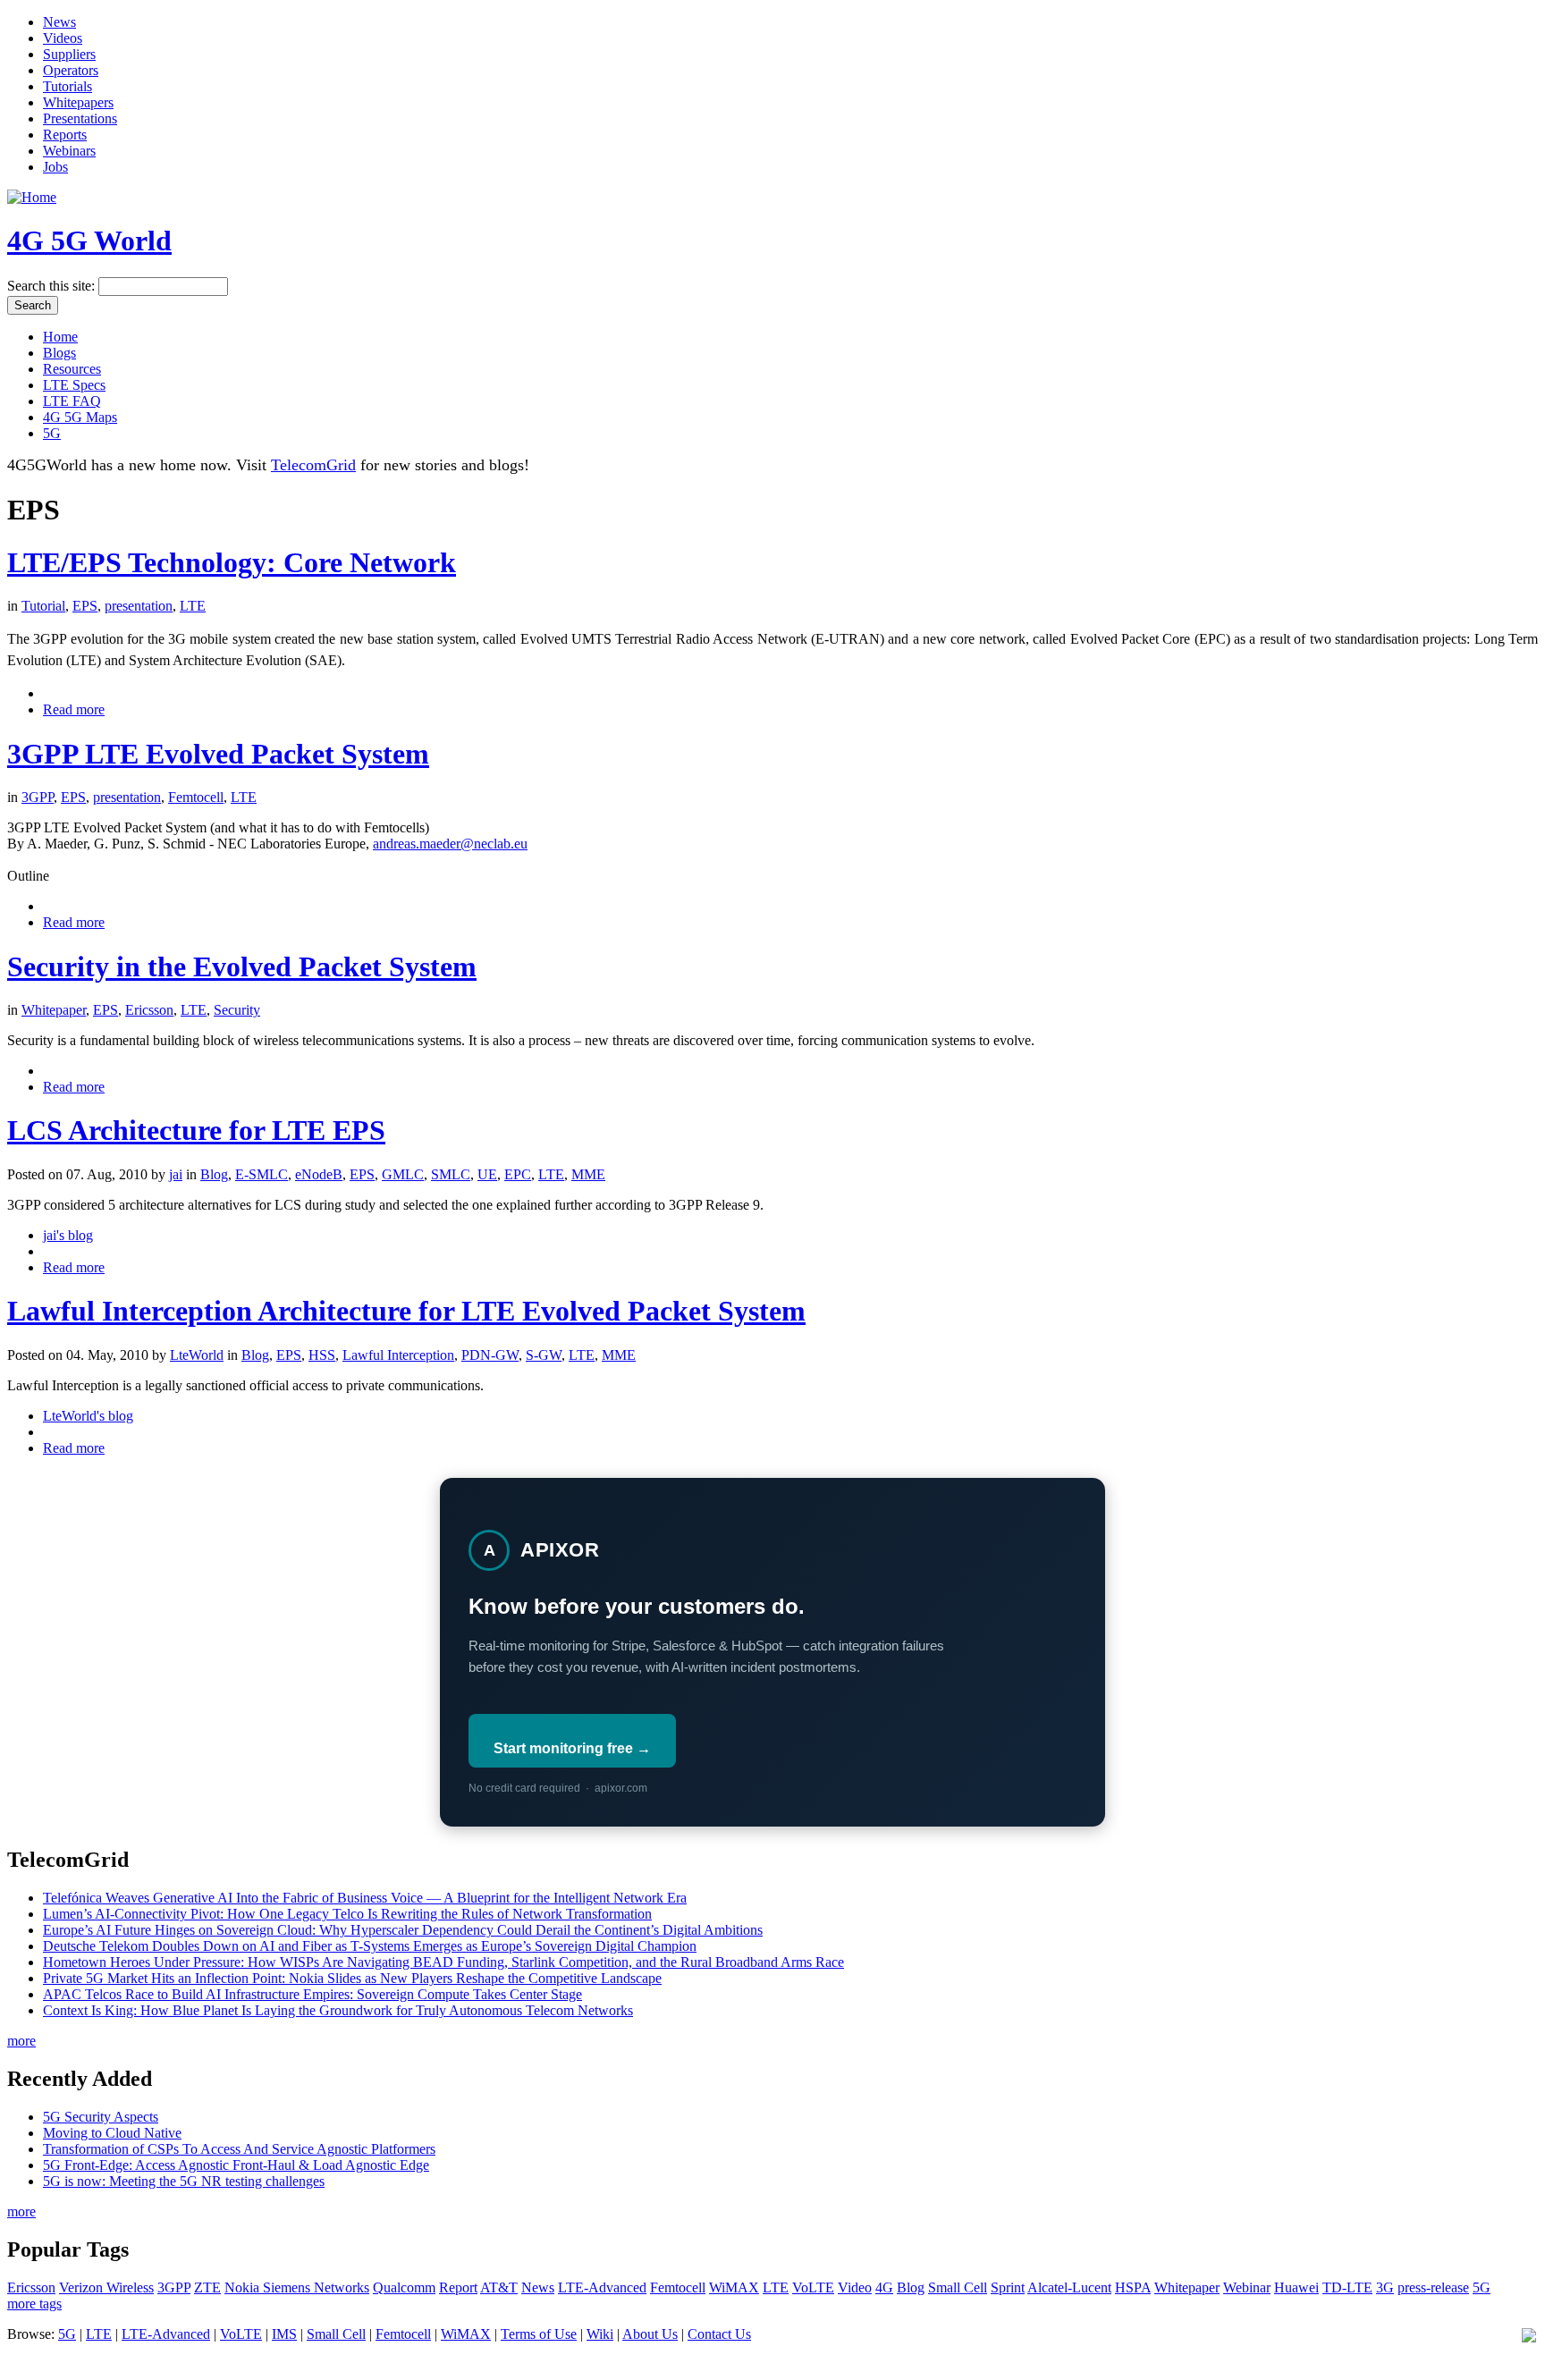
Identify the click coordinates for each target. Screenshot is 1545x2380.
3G (1385, 2287)
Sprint (1008, 2287)
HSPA (1133, 2287)
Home (60, 337)
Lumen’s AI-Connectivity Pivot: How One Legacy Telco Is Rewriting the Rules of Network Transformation (347, 1914)
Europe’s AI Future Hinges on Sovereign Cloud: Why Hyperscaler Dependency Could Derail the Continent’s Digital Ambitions (403, 1930)
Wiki (600, 2334)
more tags (34, 2304)
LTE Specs (74, 385)
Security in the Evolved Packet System (242, 966)
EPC (518, 1174)
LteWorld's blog (88, 1416)
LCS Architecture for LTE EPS (196, 1130)
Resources (72, 369)
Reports (65, 135)
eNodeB (319, 1174)
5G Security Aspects (101, 2117)
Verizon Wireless (106, 2287)
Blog (214, 1174)
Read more (74, 709)
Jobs (55, 167)
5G (52, 433)
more (21, 2041)
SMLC (451, 1174)
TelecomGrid (313, 465)
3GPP (38, 797)
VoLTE (813, 2287)
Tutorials (68, 86)
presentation (139, 606)
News (59, 22)
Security (237, 1010)
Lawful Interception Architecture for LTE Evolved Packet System (406, 1311)
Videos (63, 38)
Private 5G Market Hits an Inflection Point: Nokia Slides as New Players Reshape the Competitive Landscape (352, 1978)
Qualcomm (404, 2287)
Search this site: (53, 286)
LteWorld (197, 1355)
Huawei (1296, 2287)
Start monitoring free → (572, 1748)
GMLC (403, 1174)
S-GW (544, 1355)
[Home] (32, 197)
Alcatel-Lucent (1069, 2287)
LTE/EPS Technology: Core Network (232, 562)
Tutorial (43, 606)
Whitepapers (78, 102)
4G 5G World (89, 241)
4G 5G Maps (80, 417)
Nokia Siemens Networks (297, 2287)
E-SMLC (262, 1174)
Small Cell (958, 2287)
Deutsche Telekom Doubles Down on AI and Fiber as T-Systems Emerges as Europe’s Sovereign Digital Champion (370, 1946)
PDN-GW (490, 1355)
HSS (322, 1355)
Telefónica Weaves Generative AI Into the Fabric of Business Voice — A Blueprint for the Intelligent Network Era (365, 1898)
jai (176, 1174)
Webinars (69, 151)
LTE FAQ (72, 401)
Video (855, 2287)
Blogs (59, 353)
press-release (1433, 2287)
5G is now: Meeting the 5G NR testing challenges (184, 2181)
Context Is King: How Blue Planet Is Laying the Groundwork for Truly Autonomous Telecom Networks (338, 2010)
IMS (284, 2334)
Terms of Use (539, 2334)
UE (487, 1174)
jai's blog (68, 1235)
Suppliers (69, 54)
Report (458, 2287)
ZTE (207, 2287)
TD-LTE (1347, 2287)
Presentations (80, 118)
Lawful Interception (398, 1355)
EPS (85, 606)
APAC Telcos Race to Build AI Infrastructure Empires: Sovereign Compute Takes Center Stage (312, 1994)
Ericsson (149, 1010)
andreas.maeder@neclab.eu (450, 844)
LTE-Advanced (602, 2287)
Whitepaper (54, 1010)
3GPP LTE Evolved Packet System (218, 754)
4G (884, 2287)
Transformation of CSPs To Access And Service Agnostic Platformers (239, 2149)
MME (588, 1174)
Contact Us (719, 2334)
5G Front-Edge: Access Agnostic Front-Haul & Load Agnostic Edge (236, 2165)
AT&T (499, 2287)
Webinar (1247, 2287)
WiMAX (734, 2287)
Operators (71, 70)
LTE (193, 606)
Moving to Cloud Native (112, 2133)
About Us (650, 2334)
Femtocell (196, 797)
